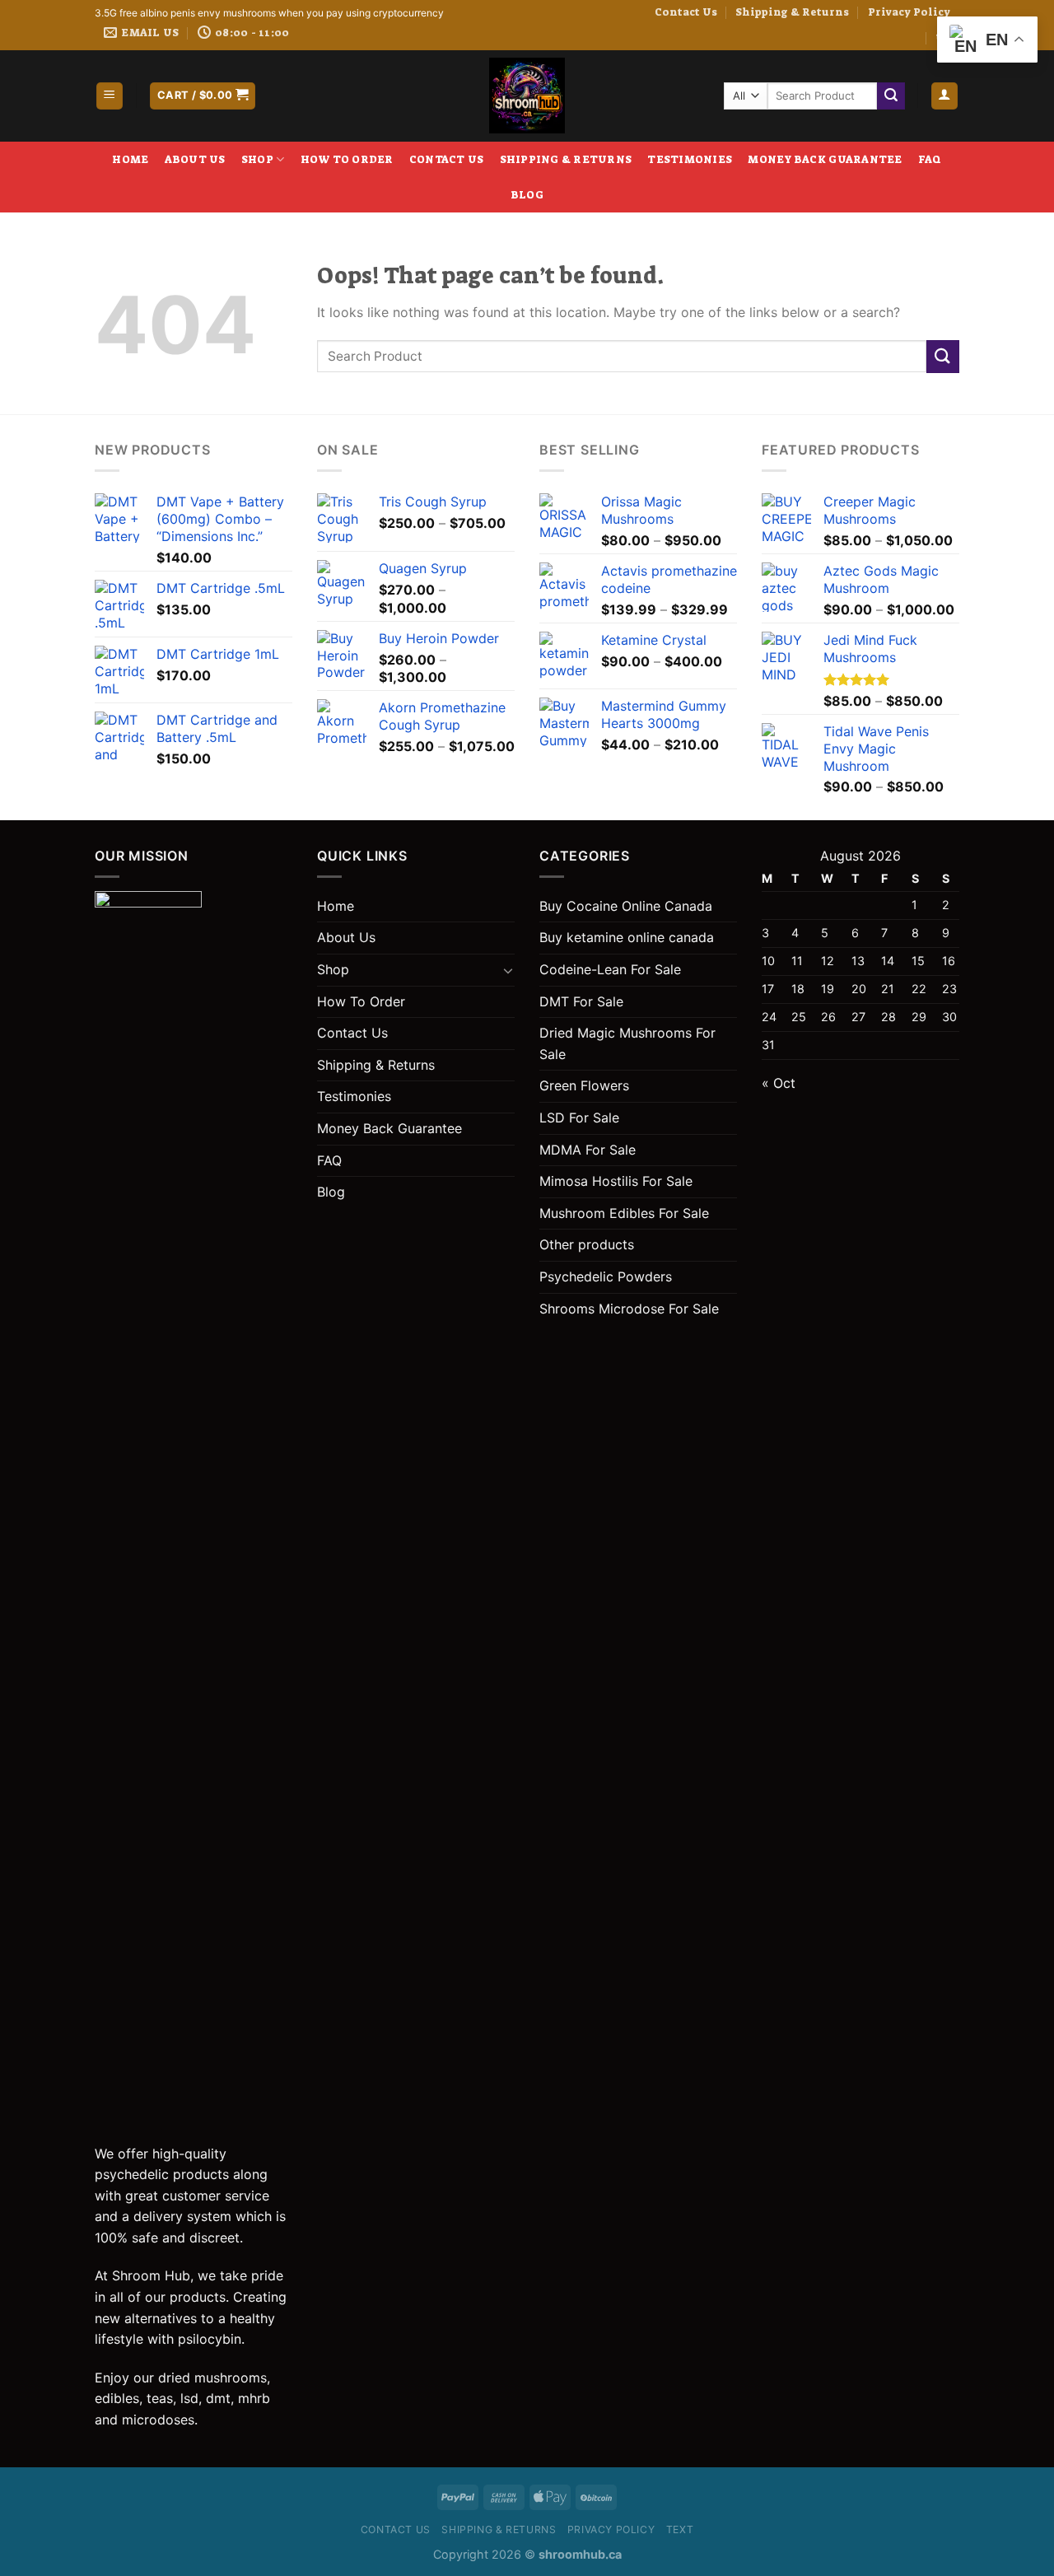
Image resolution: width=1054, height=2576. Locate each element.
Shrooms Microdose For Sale (629, 1309)
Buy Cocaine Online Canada (626, 906)
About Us (195, 159)
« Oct (779, 1083)
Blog (527, 195)
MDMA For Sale (588, 1150)
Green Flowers (584, 1085)
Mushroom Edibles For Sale (624, 1213)
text (680, 2529)
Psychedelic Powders (606, 1276)
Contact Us (686, 12)
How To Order (347, 159)
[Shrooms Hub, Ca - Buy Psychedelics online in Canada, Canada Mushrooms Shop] (527, 96)
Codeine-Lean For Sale (610, 969)
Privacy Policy (909, 12)
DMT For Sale (581, 1001)
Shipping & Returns (792, 12)
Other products (587, 1244)
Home (130, 159)
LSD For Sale (579, 1118)
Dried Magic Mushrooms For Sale (627, 1043)
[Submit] (891, 96)
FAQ (930, 159)
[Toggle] (508, 970)
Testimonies (690, 159)
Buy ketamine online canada (627, 937)
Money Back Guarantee (825, 159)
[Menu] (110, 96)
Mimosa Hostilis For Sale (616, 1181)
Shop (257, 159)
